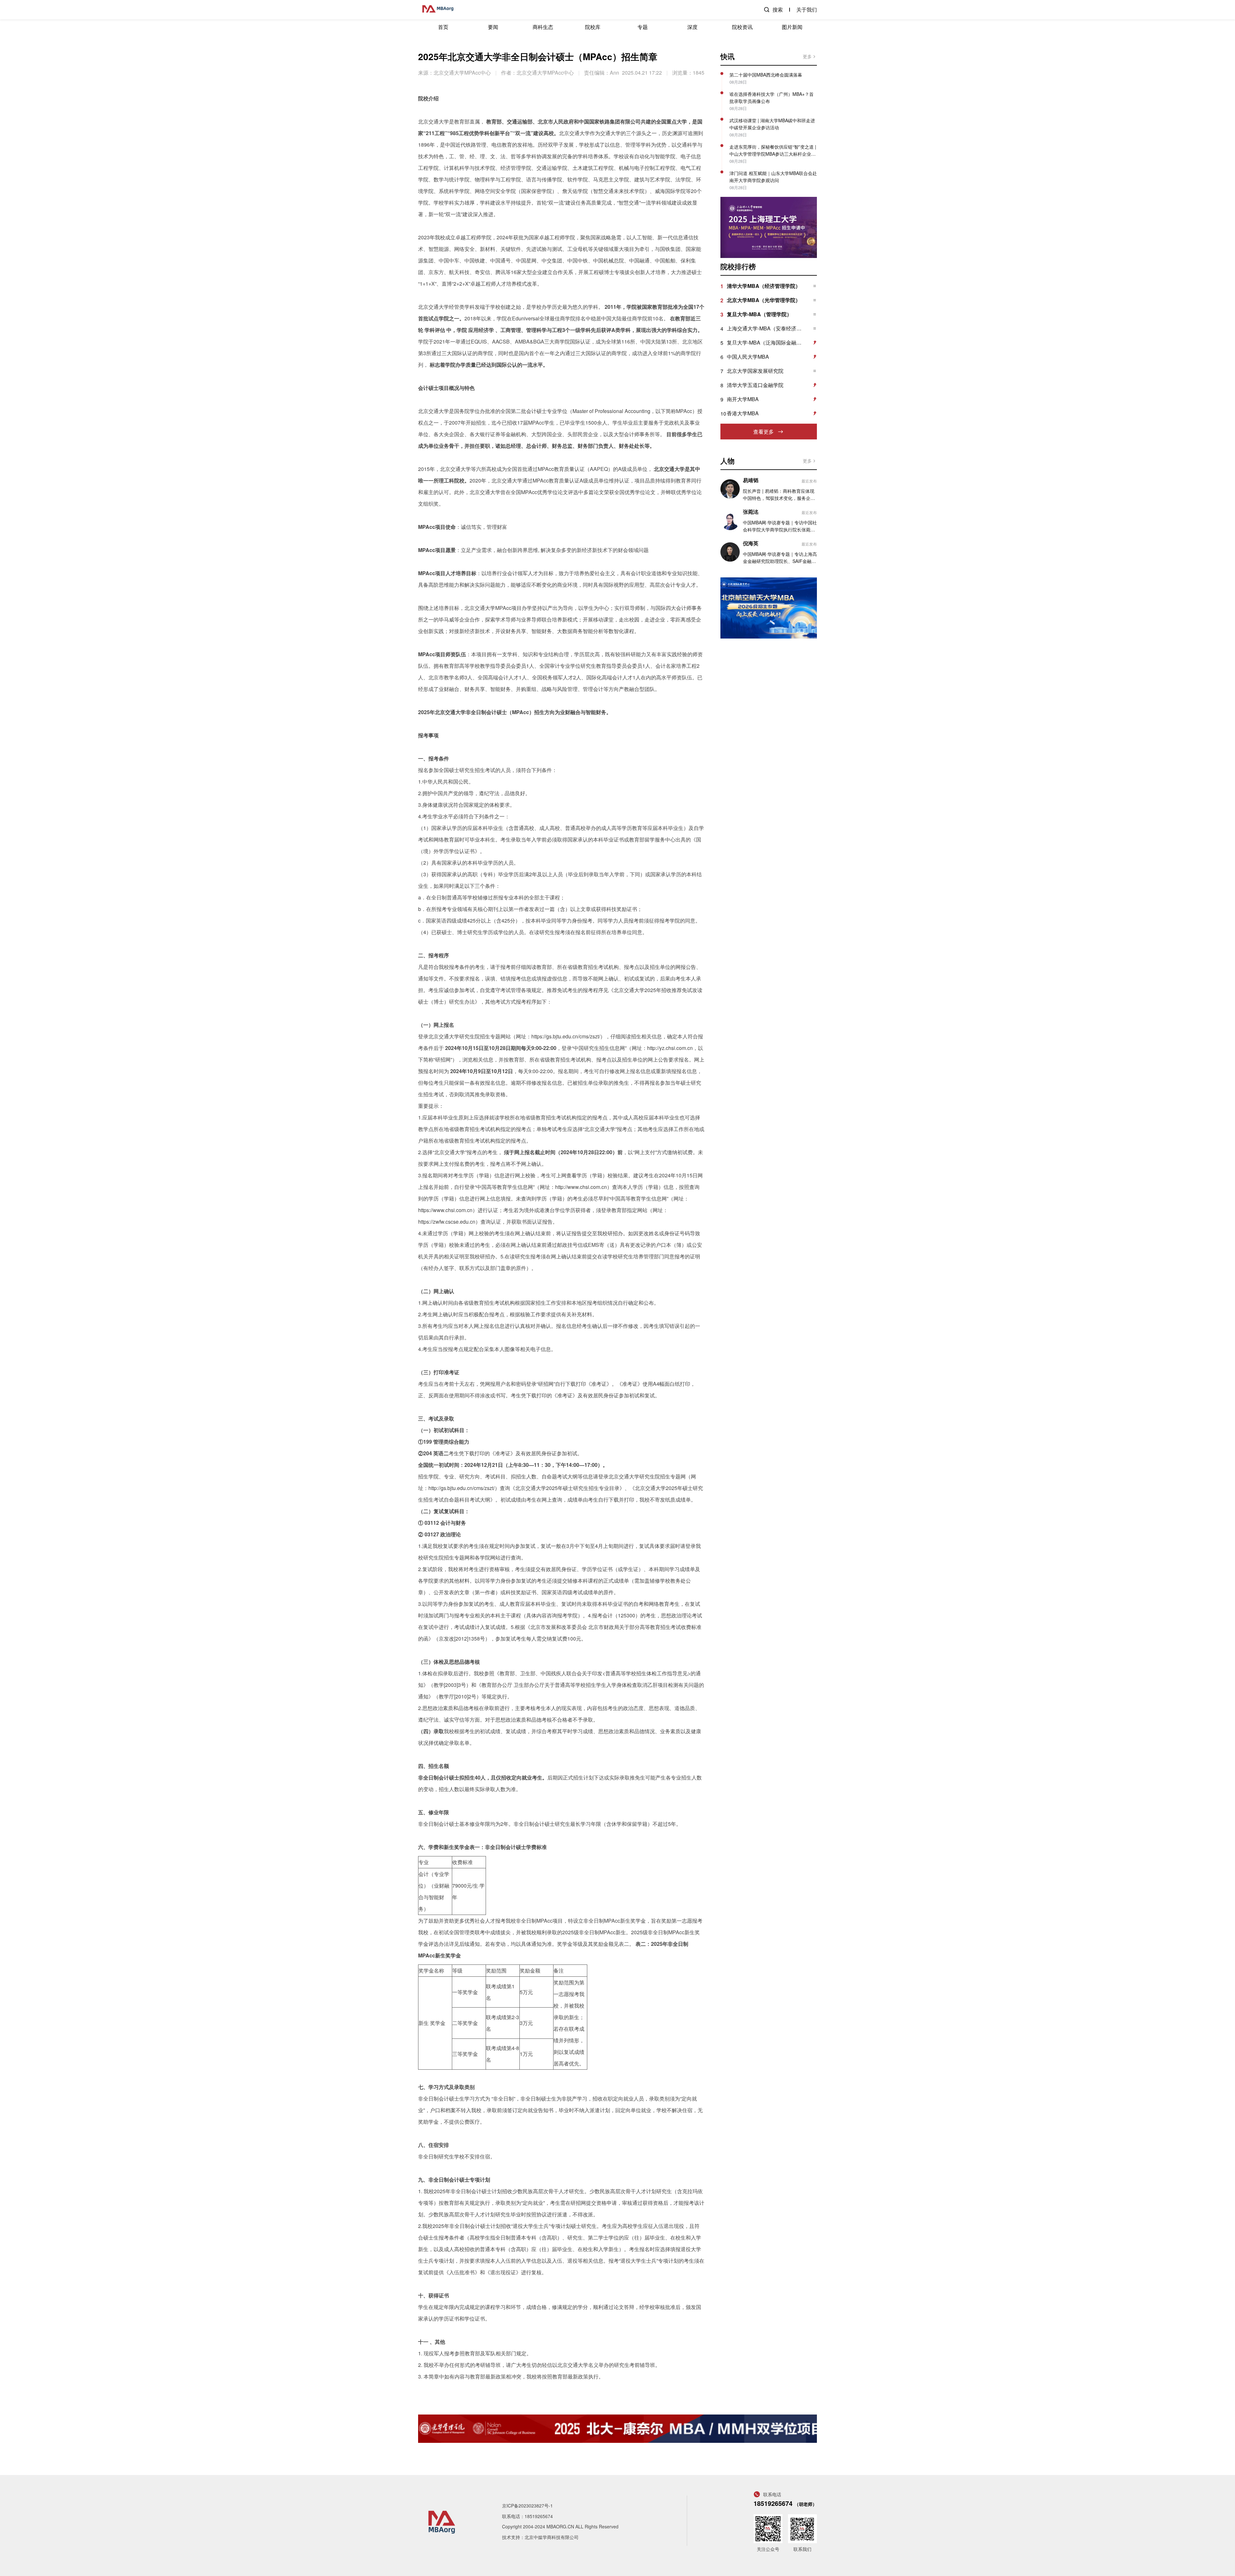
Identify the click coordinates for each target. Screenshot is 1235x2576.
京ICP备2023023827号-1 (527, 2506)
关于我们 (807, 9)
